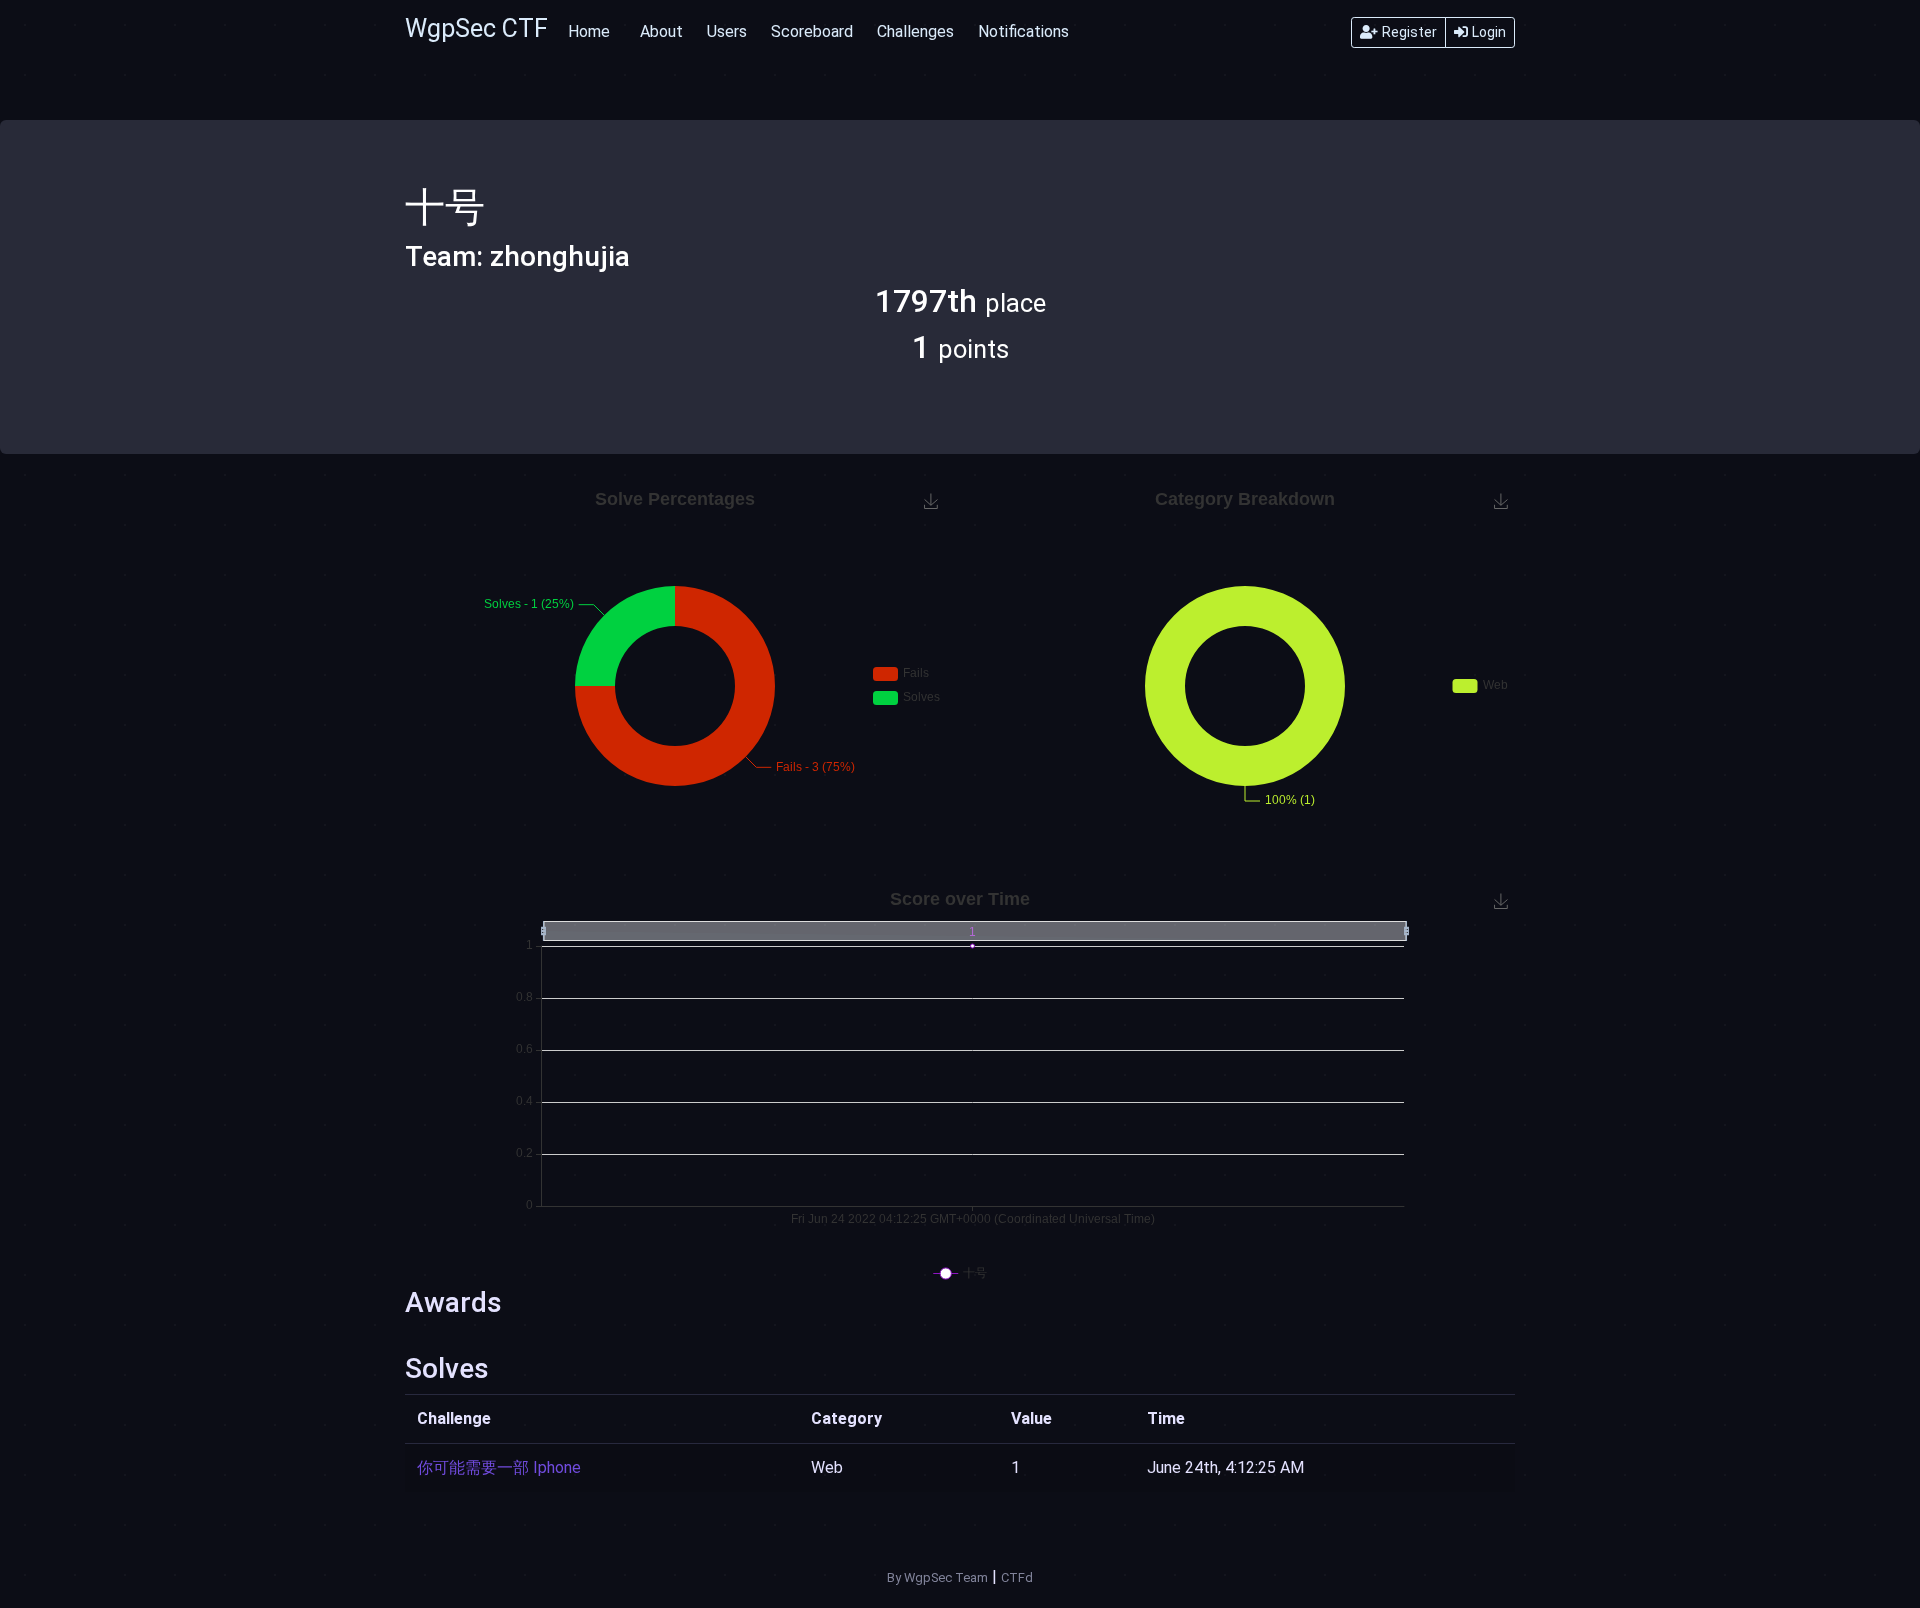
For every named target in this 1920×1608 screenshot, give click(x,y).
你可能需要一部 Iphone (499, 1467)
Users (727, 31)
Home (589, 31)
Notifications (1023, 31)
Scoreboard (812, 31)
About (661, 31)
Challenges (915, 31)
